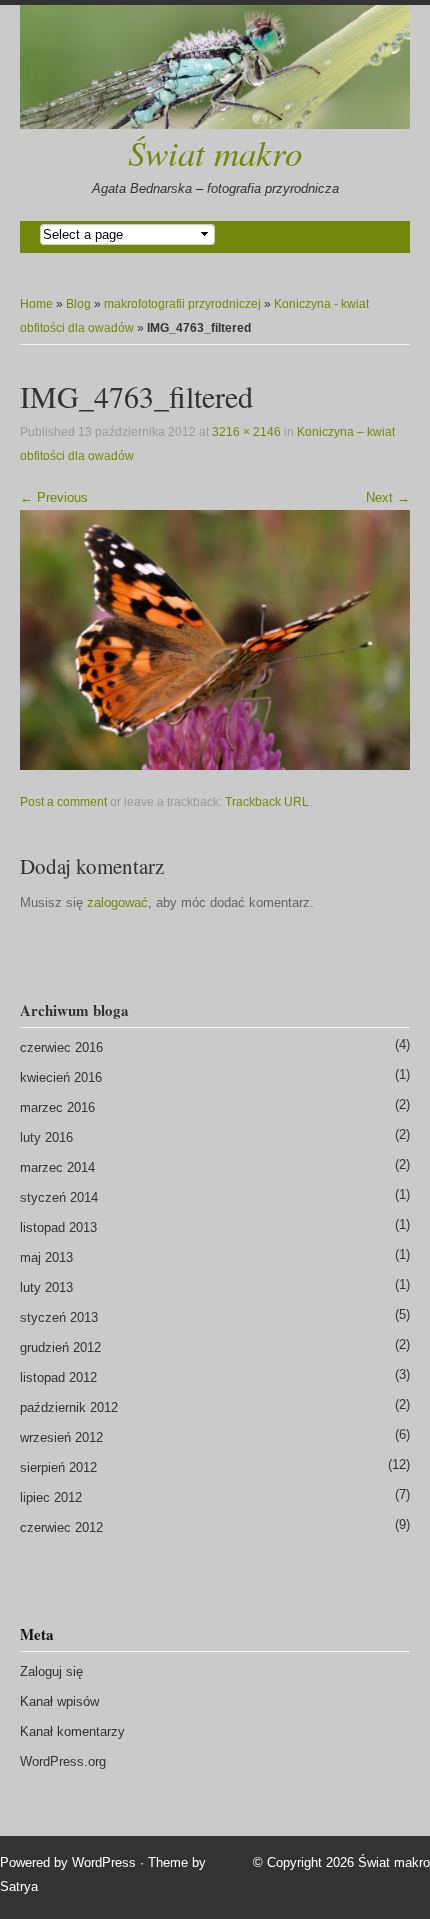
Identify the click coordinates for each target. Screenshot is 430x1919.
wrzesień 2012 (61, 1437)
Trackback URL (267, 802)
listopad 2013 (58, 1227)
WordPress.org (63, 1761)
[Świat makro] (215, 67)
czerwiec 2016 (61, 1047)
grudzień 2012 (60, 1347)
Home (36, 304)
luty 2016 (46, 1137)
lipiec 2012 (51, 1497)
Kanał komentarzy (72, 1731)
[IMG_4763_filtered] (215, 639)
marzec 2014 (57, 1167)
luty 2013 (46, 1287)
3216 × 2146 (246, 432)
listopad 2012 (58, 1377)
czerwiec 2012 (61, 1527)
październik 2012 (69, 1407)
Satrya (19, 1886)
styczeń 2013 (59, 1317)
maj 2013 (46, 1257)
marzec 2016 (57, 1107)
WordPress (104, 1862)
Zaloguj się (51, 1671)
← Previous (54, 497)
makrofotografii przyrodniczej (182, 304)
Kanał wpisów (59, 1701)
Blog (78, 304)
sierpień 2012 (58, 1467)
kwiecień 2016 (61, 1077)
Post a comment (63, 802)
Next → (388, 497)
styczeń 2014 (59, 1197)
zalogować (117, 902)
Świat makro (215, 152)
